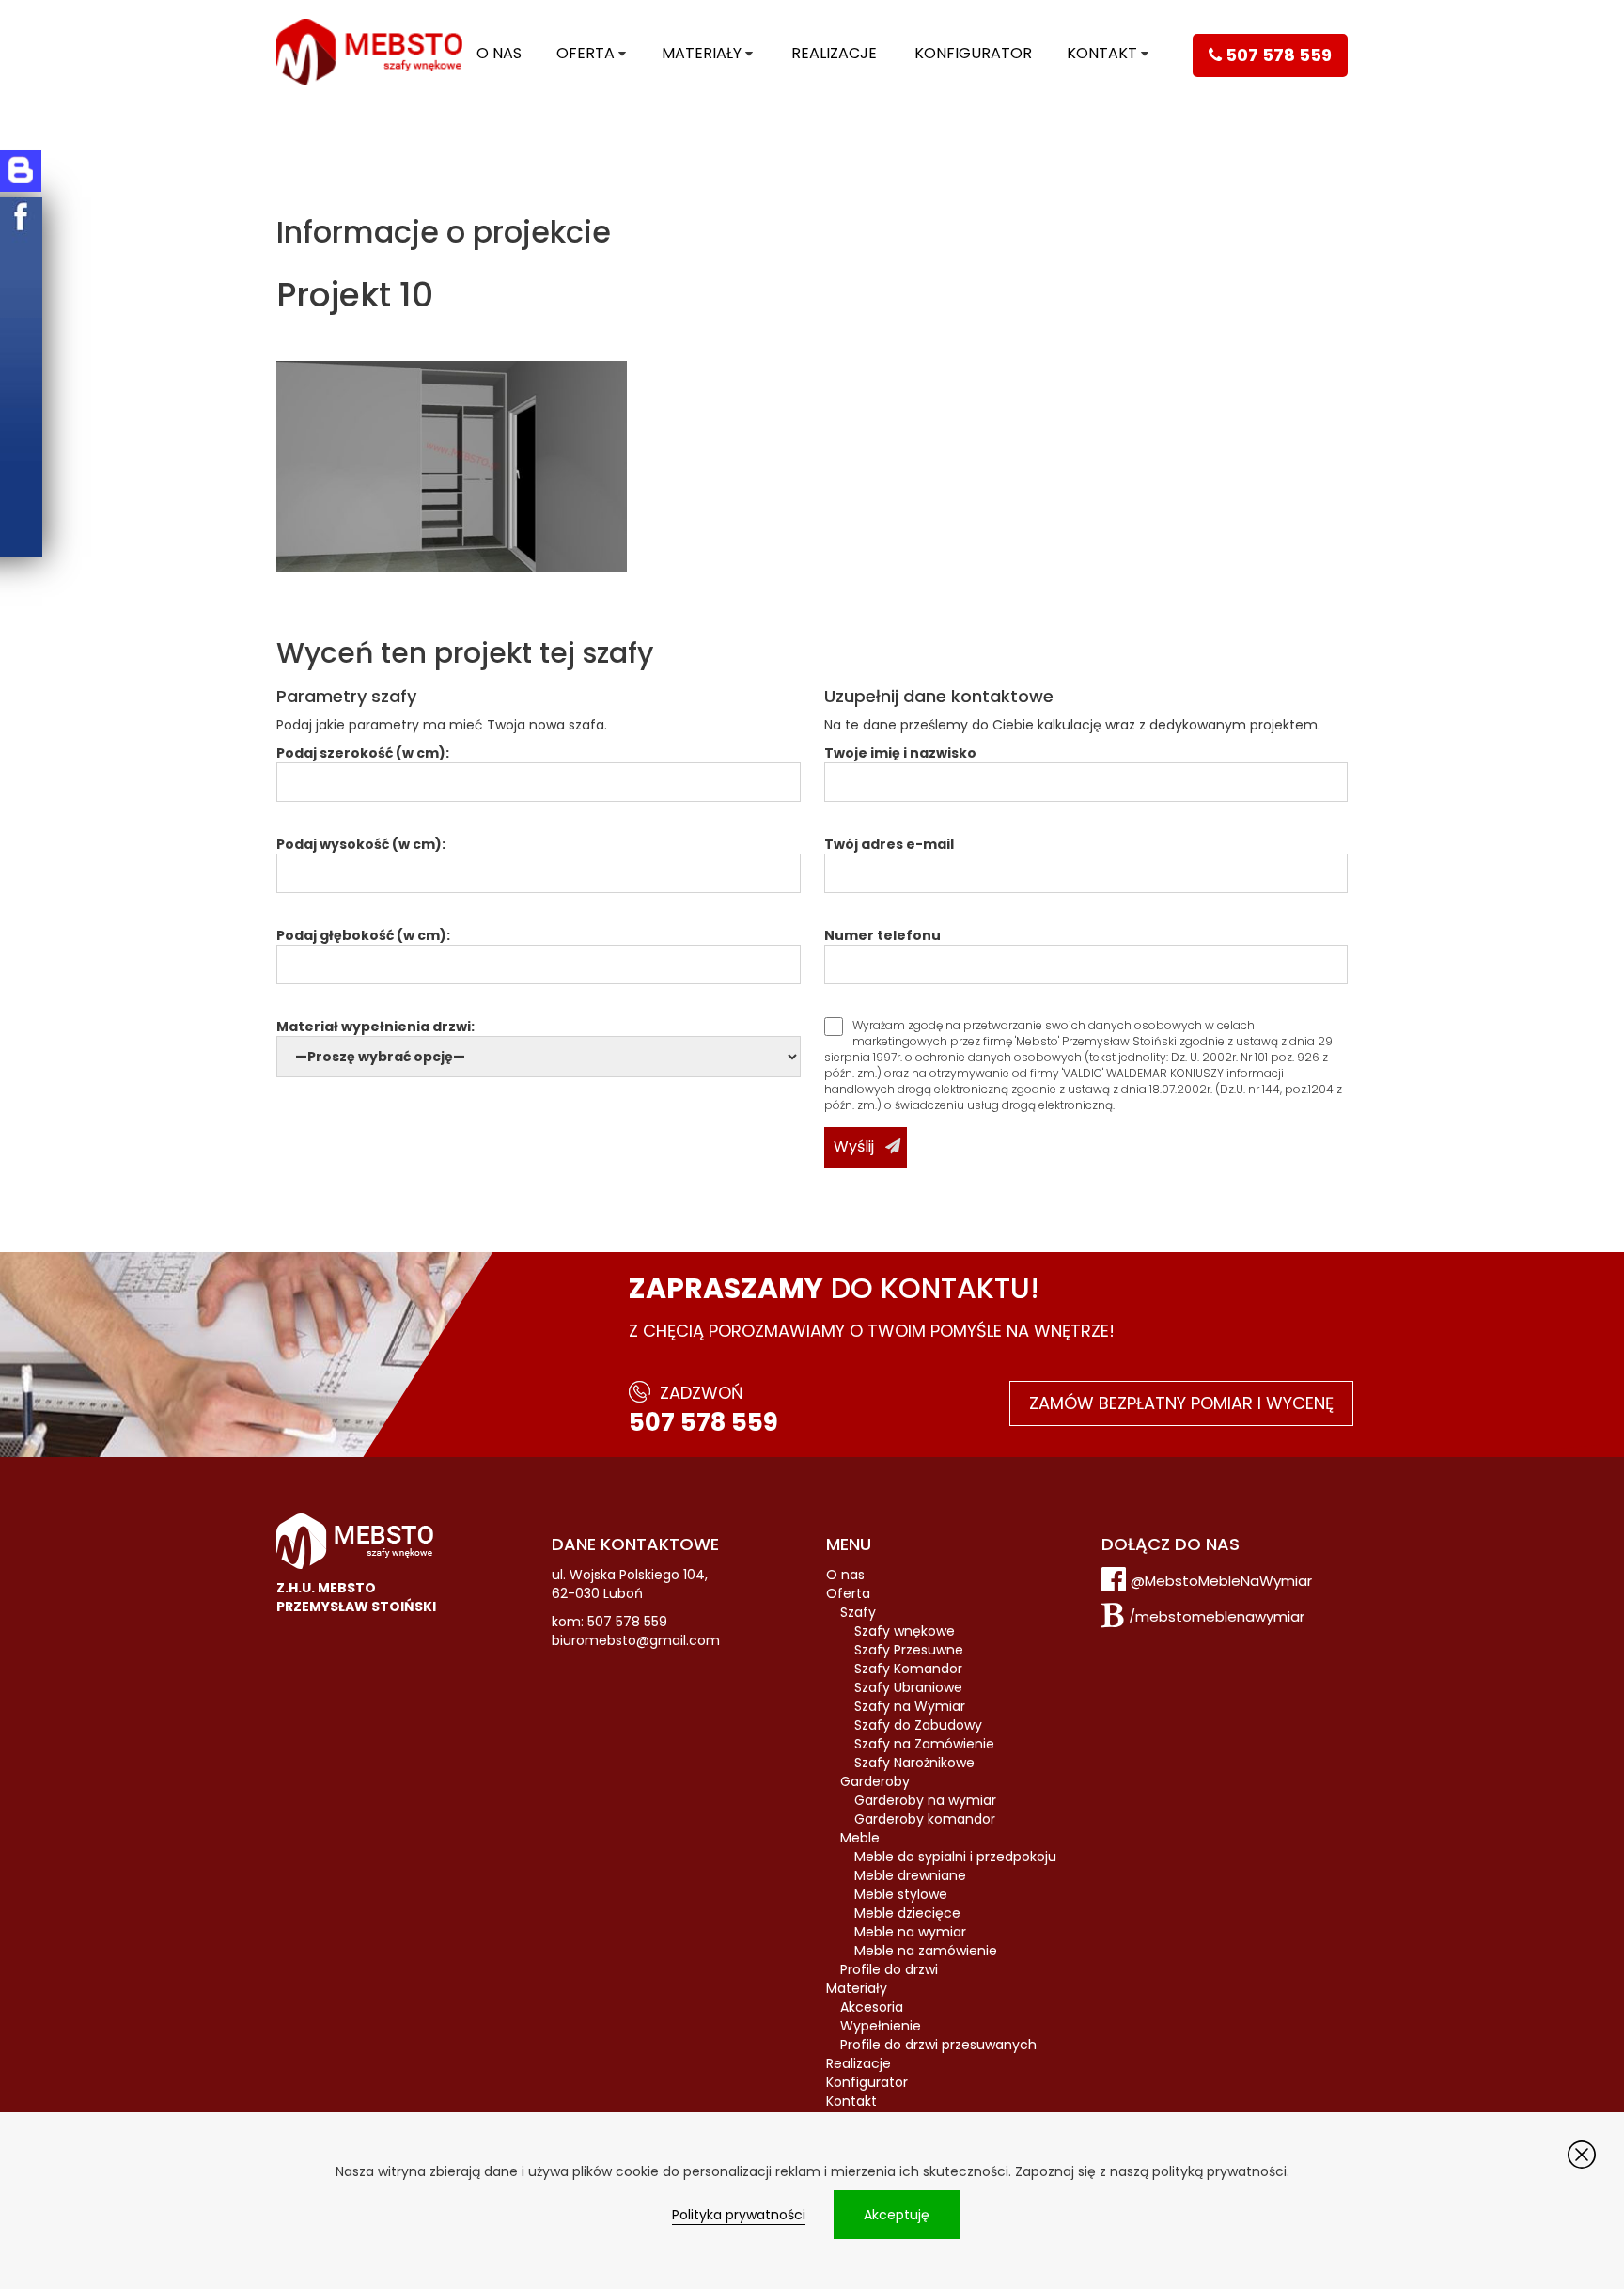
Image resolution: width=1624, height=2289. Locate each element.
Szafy (858, 1612)
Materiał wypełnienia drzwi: (375, 1027)
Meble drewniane (910, 1875)
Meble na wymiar (910, 1932)
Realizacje (834, 53)
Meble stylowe (901, 1894)
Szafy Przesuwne (909, 1650)
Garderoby (875, 1781)
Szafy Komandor (908, 1669)
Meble (860, 1838)
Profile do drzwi (889, 1969)
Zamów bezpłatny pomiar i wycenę (1181, 1403)
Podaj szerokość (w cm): (363, 753)
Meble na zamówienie (926, 1951)
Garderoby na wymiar (925, 1800)
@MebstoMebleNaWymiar (1221, 1581)
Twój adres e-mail (889, 844)
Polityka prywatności (739, 2215)
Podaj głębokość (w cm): (363, 935)
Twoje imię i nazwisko (900, 753)
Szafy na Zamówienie (924, 1744)
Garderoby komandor (925, 1819)
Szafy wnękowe (905, 1631)
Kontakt (1102, 53)
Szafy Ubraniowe (908, 1687)
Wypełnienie (881, 2026)
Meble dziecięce (907, 1913)
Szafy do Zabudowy (918, 1725)
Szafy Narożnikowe (914, 1763)
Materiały (702, 53)
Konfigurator (973, 53)
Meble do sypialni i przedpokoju (955, 1857)
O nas (499, 53)
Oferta (586, 53)
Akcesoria (872, 2007)
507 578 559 (703, 1422)
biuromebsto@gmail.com (636, 1640)
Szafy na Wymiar (910, 1706)
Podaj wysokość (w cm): (361, 844)
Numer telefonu (882, 935)
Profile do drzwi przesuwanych (938, 2045)
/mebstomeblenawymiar (1217, 1616)
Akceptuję (897, 2215)
